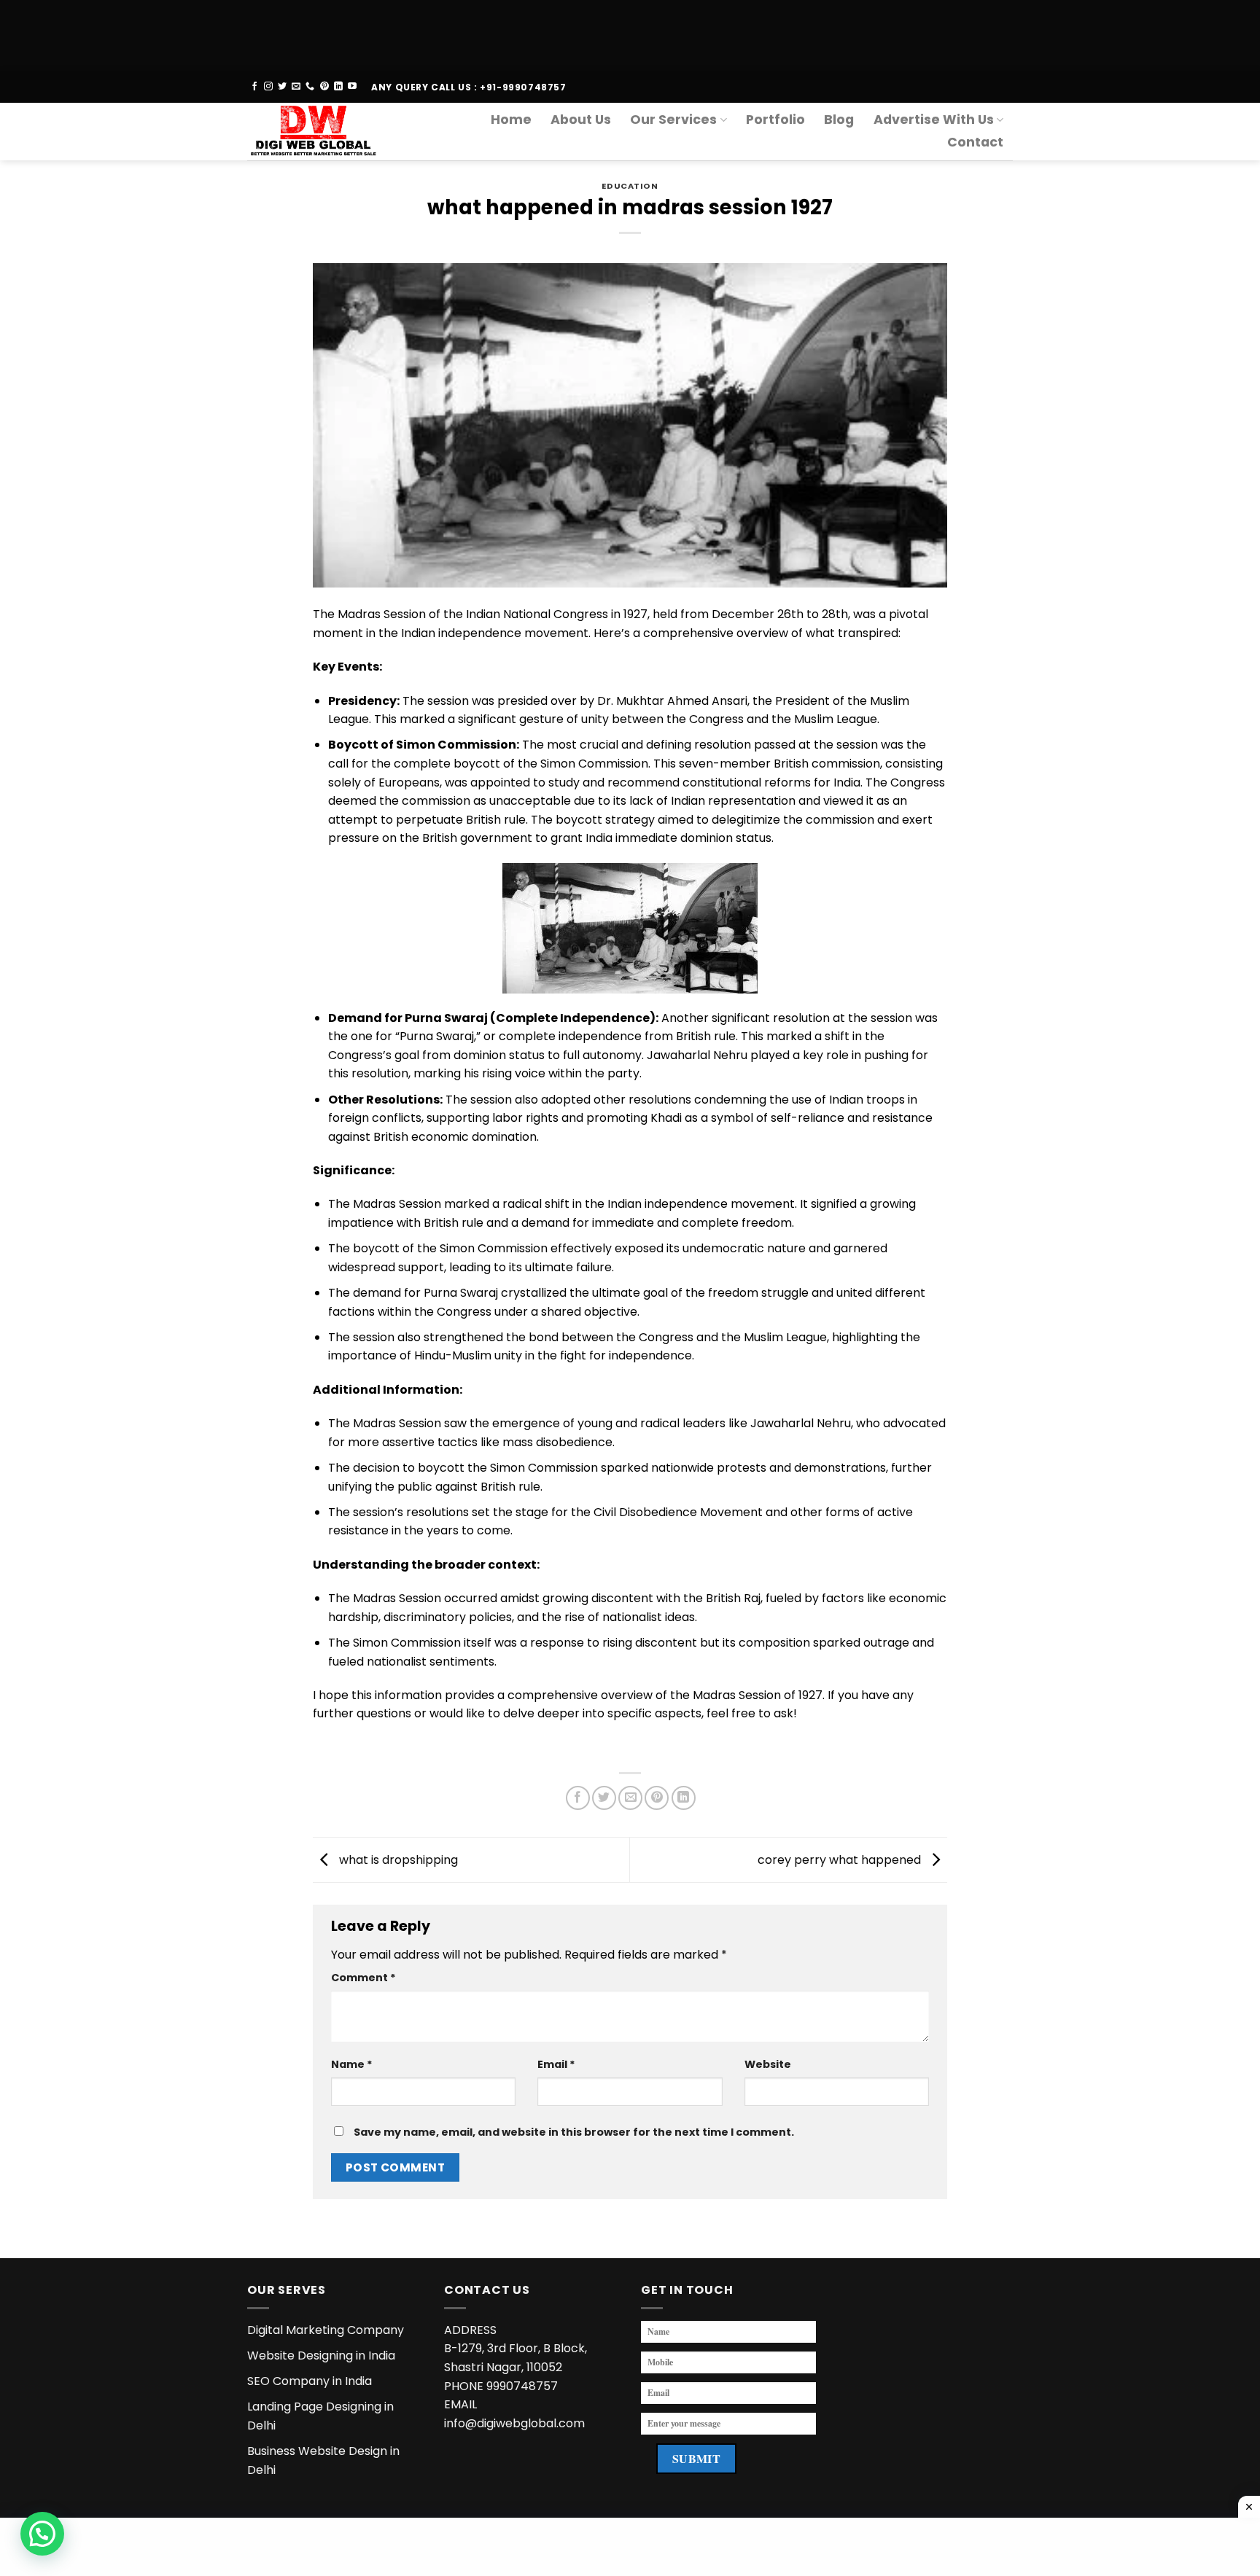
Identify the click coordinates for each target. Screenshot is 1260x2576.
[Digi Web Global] (319, 132)
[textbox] (630, 1748)
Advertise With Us (934, 120)
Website (768, 2064)
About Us (581, 120)
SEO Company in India (310, 2381)
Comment (363, 1978)
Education (630, 186)
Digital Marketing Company (326, 2330)
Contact (975, 142)
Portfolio (775, 120)
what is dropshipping (397, 1859)
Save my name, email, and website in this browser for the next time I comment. (574, 2132)
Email (556, 2064)
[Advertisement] (437, 33)
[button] (42, 2534)
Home (511, 120)
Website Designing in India (321, 2356)
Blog (839, 120)
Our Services (673, 120)
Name (352, 2064)
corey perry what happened (841, 1859)
